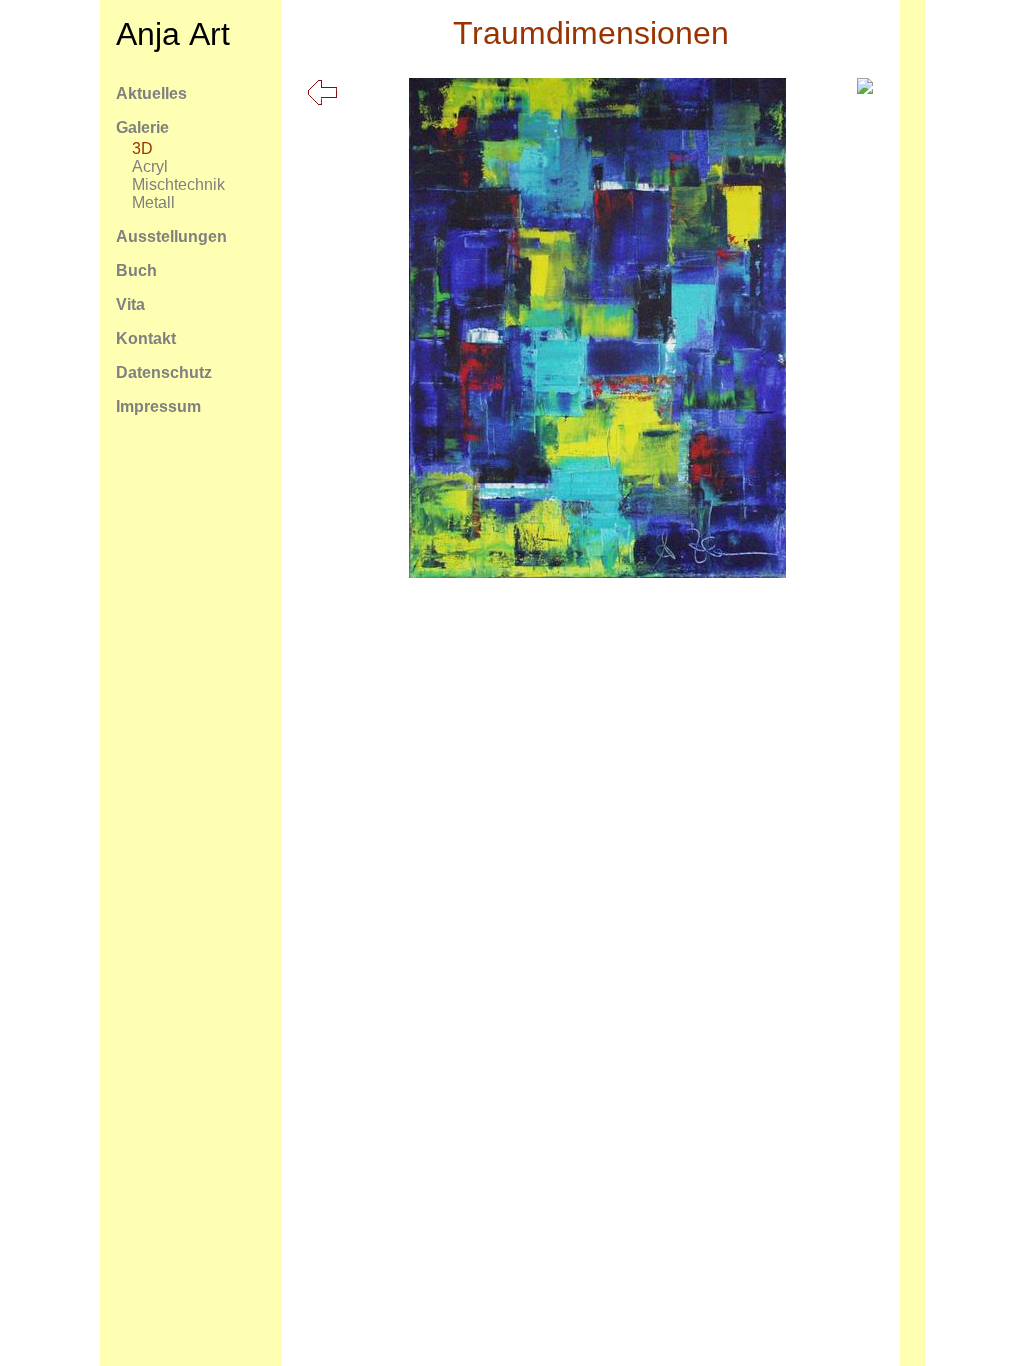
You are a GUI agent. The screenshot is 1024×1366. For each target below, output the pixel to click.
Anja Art (173, 34)
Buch (136, 270)
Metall (153, 202)
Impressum (158, 406)
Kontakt (146, 338)
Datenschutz (164, 372)
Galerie (142, 127)
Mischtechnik (178, 184)
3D (142, 148)
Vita (130, 304)
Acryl (150, 166)
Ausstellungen (171, 236)
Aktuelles (151, 93)
